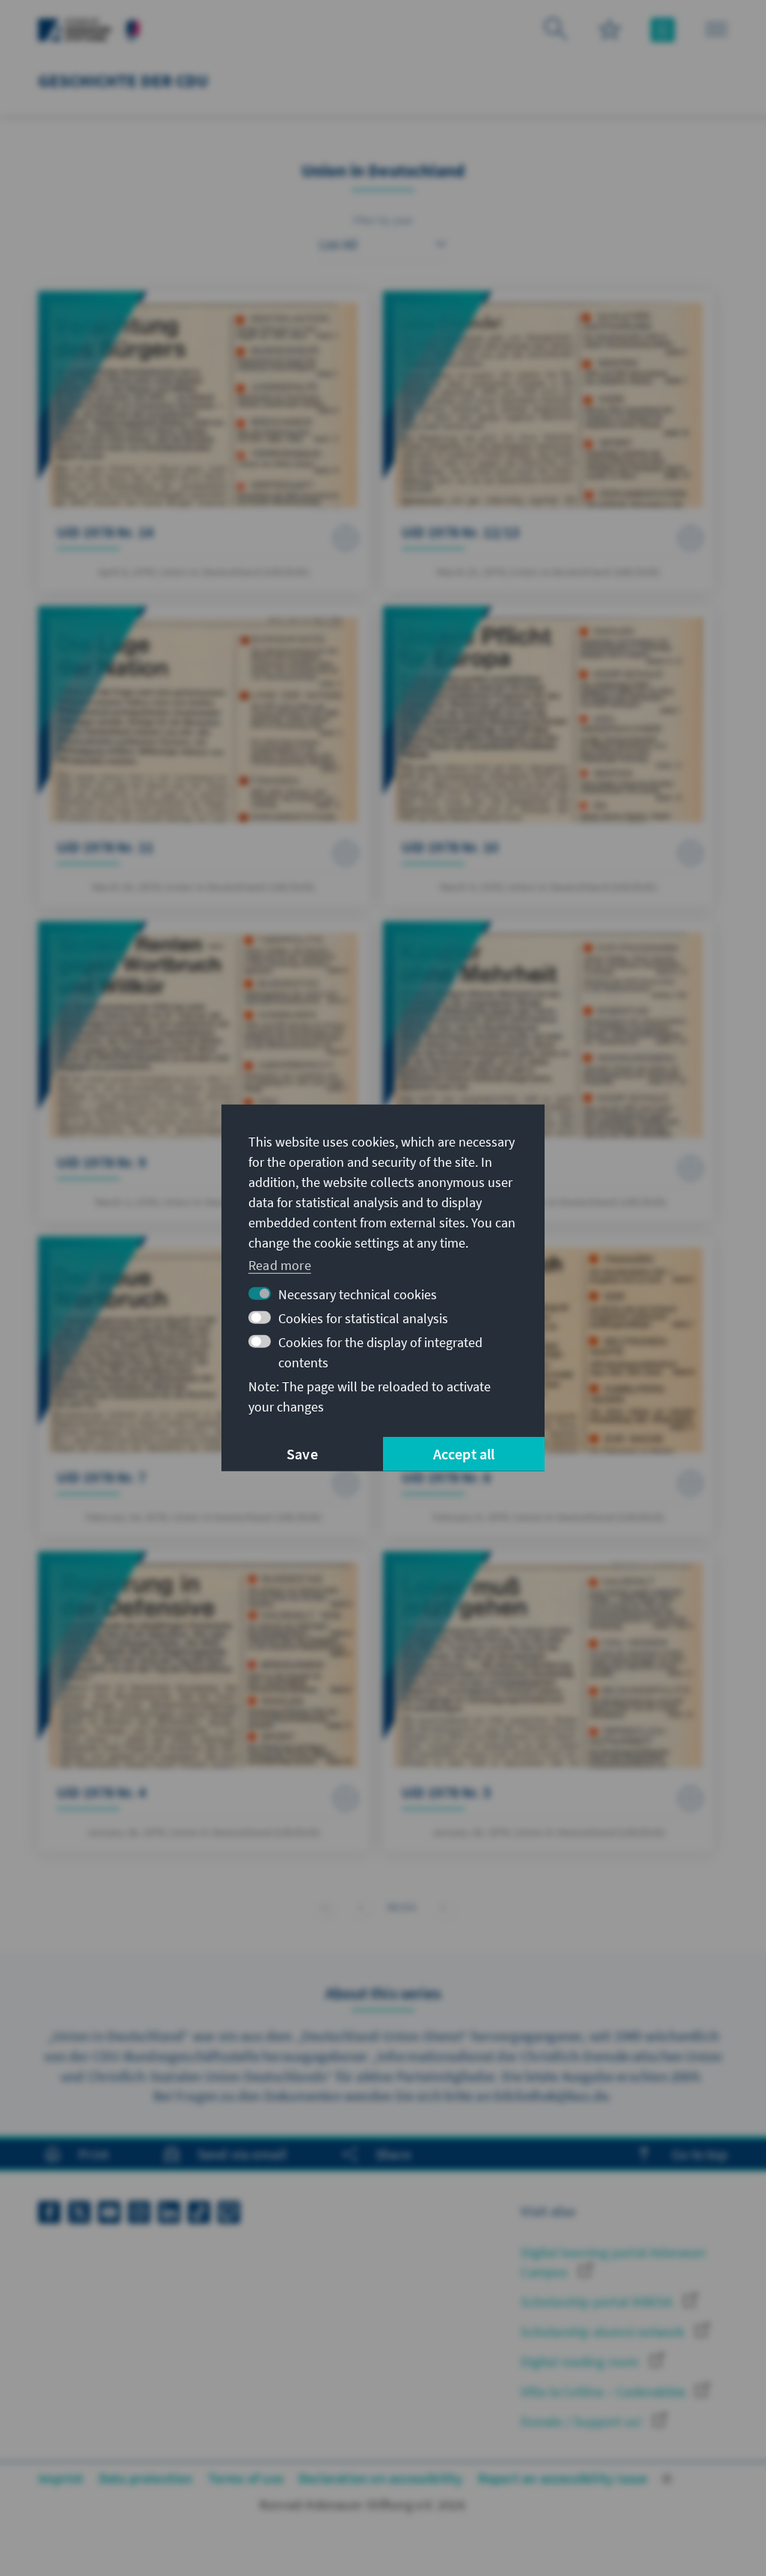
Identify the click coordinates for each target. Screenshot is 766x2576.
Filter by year (383, 220)
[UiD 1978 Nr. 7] (203, 1386)
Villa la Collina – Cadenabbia (604, 2392)
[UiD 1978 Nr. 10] (548, 756)
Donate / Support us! (583, 2421)
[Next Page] (443, 1907)
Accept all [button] (464, 1454)
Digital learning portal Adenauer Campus (613, 2262)
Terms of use (246, 2478)
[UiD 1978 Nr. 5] (548, 1701)
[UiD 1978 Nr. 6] (548, 1386)
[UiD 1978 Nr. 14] (203, 441)
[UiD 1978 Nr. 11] (203, 756)
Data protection (146, 2478)
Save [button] (302, 1454)
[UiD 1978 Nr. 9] (203, 1071)
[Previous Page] (361, 1907)
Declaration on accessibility (381, 2478)
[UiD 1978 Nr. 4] (203, 1701)
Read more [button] (280, 1264)
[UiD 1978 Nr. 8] (548, 1071)
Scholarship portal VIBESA (598, 2302)
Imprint (61, 2478)
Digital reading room (581, 2362)
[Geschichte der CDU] (133, 28)
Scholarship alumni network (604, 2332)
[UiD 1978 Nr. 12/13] (548, 441)
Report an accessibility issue (563, 2478)
